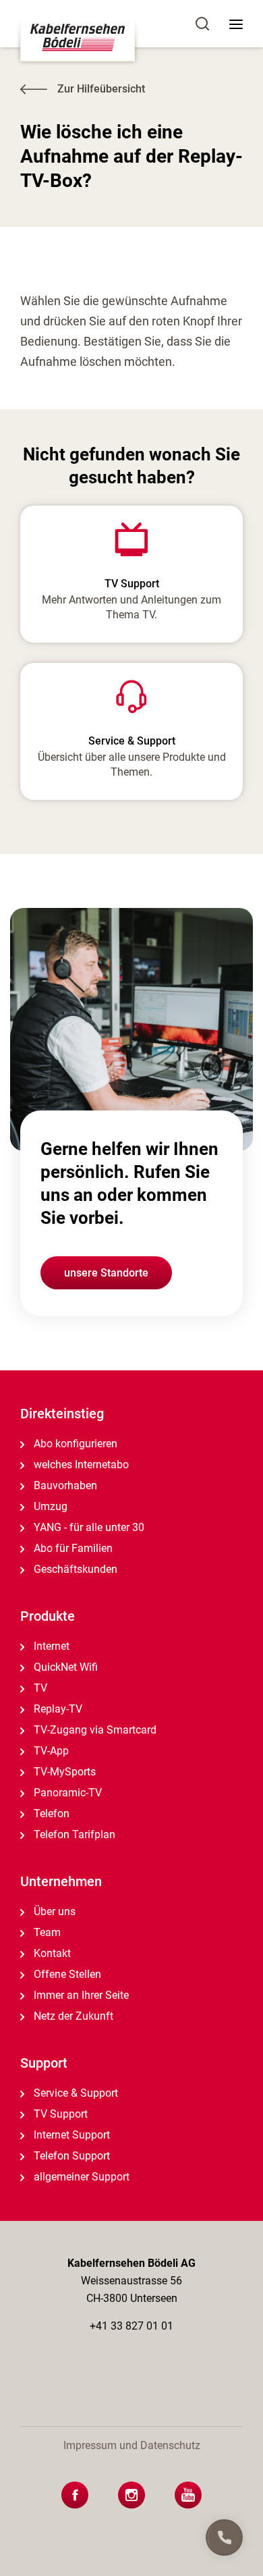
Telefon (50, 1814)
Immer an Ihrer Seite (80, 1995)
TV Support (59, 2114)
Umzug (49, 1506)
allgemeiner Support (80, 2177)
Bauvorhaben (64, 1485)
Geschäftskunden (74, 1569)
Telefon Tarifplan (73, 1834)
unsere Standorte (106, 1273)
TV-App (50, 1751)
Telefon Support (70, 2156)
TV (39, 1688)
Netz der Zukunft (72, 2016)
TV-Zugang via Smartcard (94, 1730)
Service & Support (75, 2093)
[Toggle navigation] (236, 24)
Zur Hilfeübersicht (101, 89)
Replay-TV (57, 1709)
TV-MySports (63, 1772)
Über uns (53, 1911)
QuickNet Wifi (64, 1667)
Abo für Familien (72, 1548)
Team (46, 1932)
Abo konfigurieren (74, 1444)
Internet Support (70, 2135)
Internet (50, 1646)
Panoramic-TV (66, 1793)
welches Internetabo (80, 1465)
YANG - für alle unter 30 (88, 1527)
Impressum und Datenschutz (132, 2445)
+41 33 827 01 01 (131, 2326)
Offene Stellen (66, 1974)
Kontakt (51, 1953)
